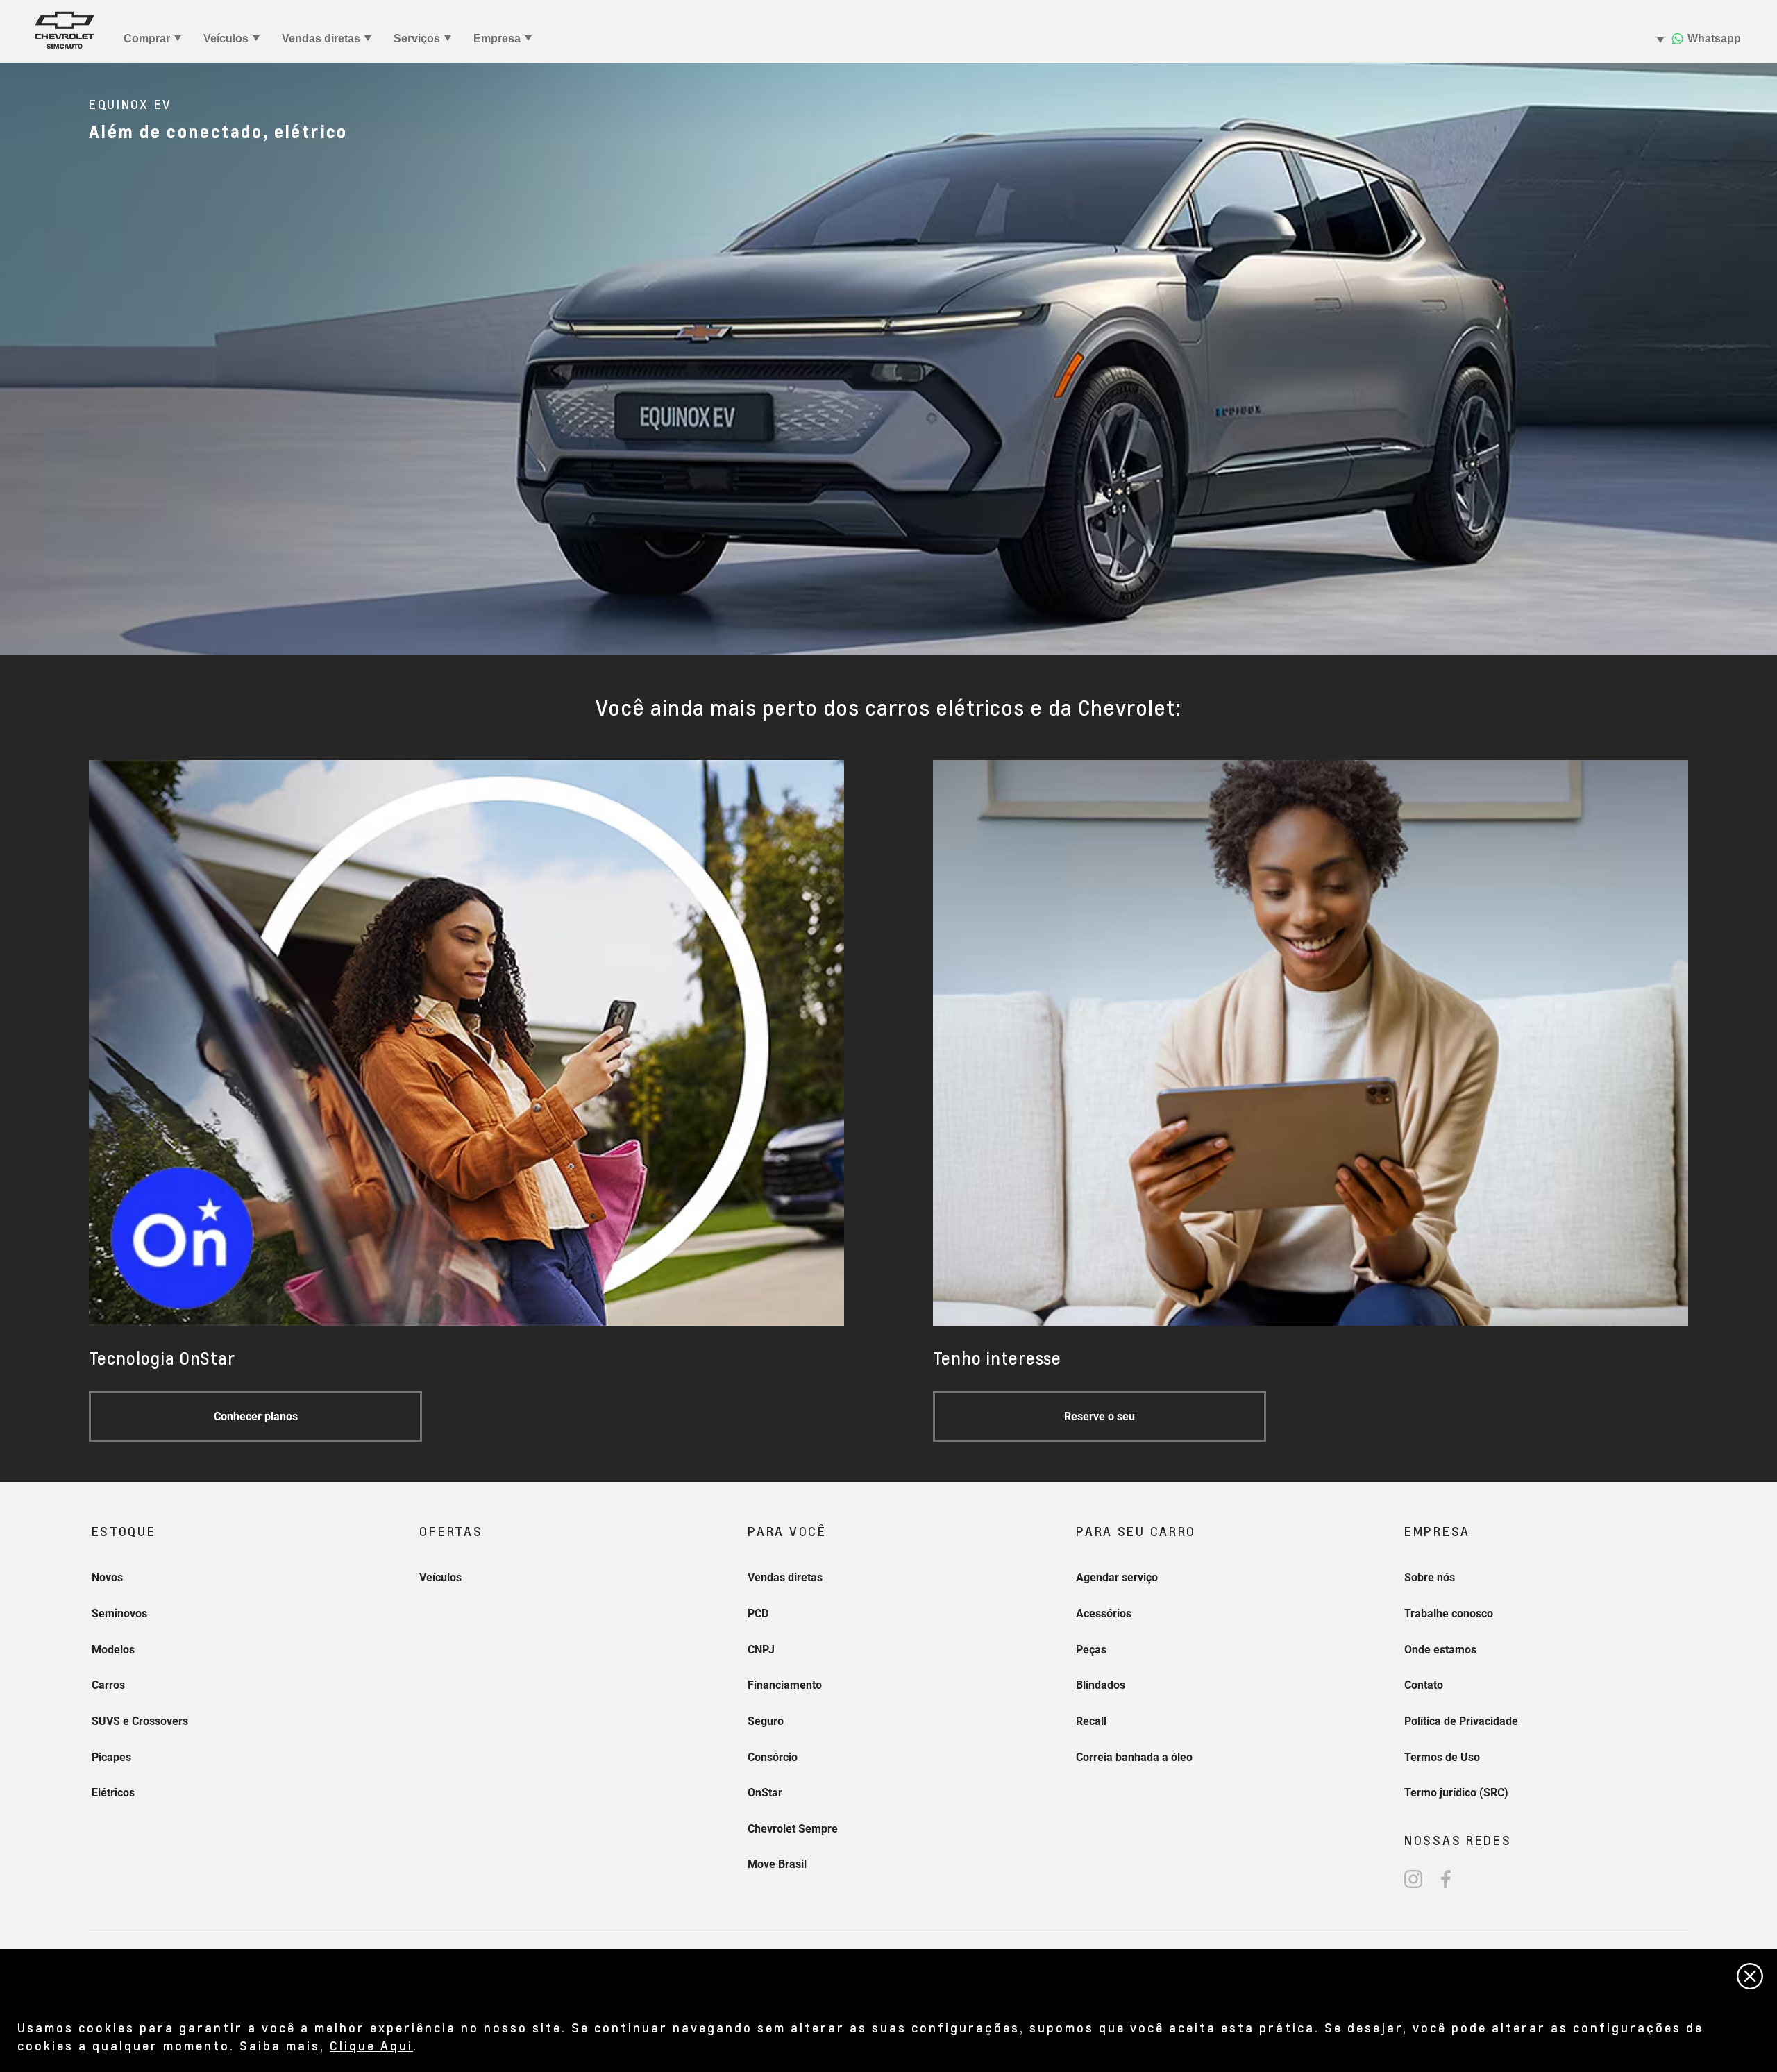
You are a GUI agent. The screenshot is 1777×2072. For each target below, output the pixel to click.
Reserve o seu (1100, 1416)
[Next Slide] (1760, 359)
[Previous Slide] (17, 359)
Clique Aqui (371, 2045)
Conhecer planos (256, 1416)
